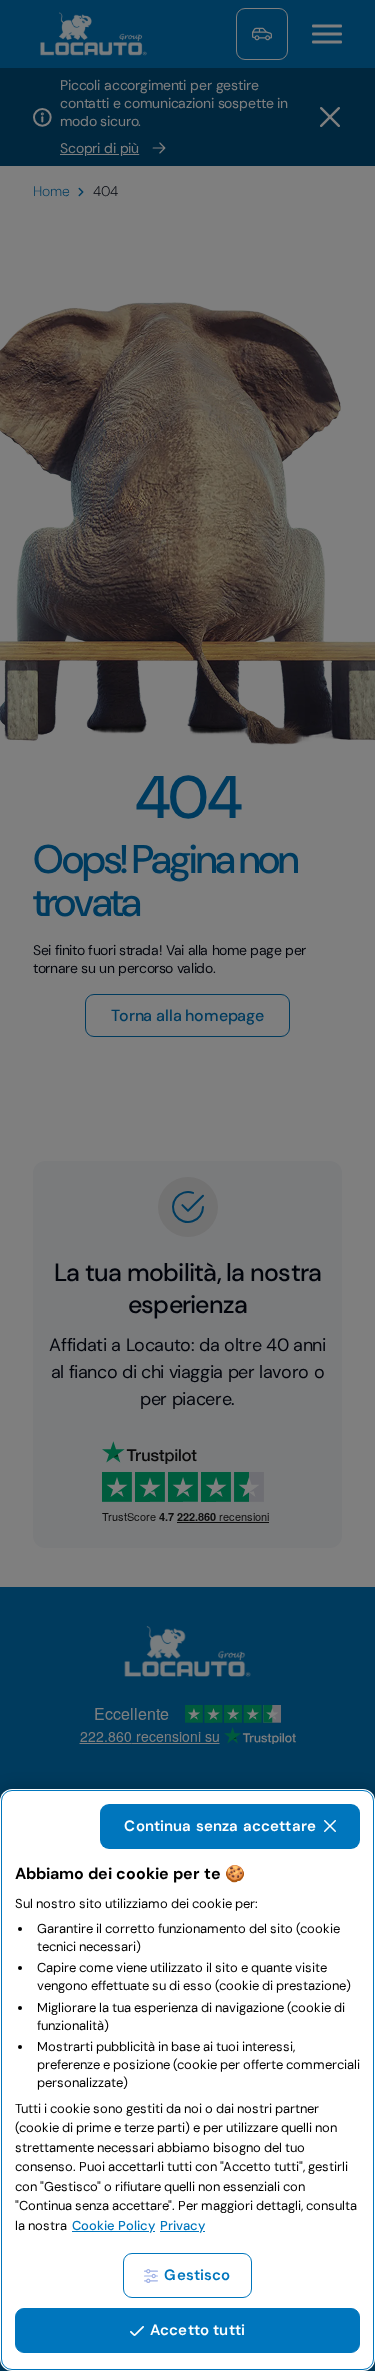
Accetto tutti (197, 2330)
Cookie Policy (113, 2225)
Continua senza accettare (220, 1826)
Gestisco (197, 2275)
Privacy (182, 2225)
